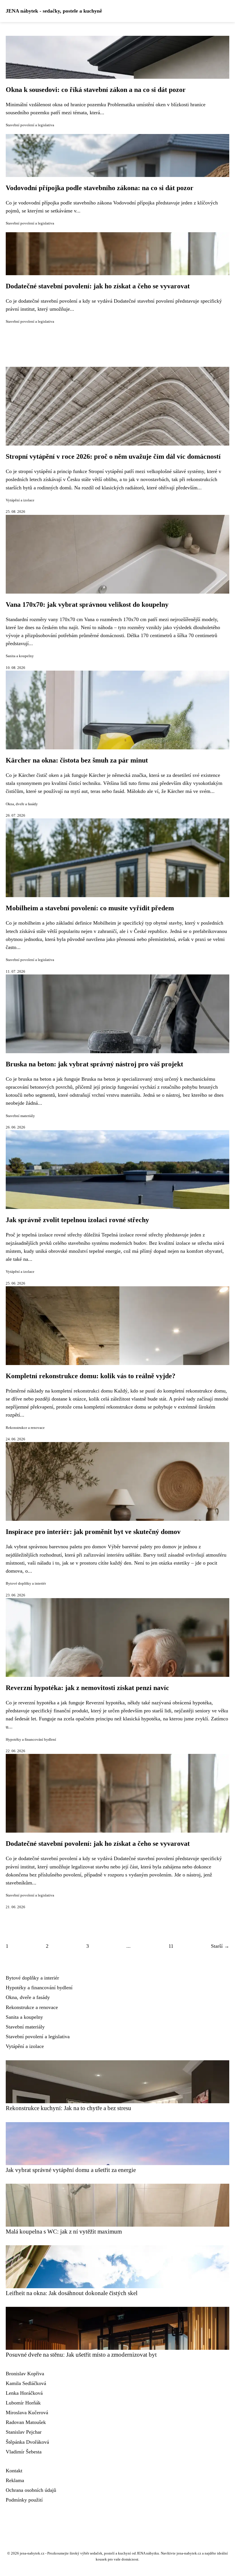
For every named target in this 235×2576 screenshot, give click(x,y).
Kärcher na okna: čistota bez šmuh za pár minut (77, 760)
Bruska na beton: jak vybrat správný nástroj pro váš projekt (94, 1064)
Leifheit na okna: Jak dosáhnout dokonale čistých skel (72, 2293)
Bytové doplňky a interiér (26, 1584)
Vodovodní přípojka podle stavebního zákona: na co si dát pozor (100, 188)
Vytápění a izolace (20, 500)
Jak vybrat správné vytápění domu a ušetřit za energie (71, 2170)
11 (171, 1946)
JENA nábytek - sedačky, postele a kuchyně (54, 11)
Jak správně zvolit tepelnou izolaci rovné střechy (77, 1220)
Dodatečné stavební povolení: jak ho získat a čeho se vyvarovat (98, 286)
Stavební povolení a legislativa (30, 125)
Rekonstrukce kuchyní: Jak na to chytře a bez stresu (68, 2108)
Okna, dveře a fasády (22, 804)
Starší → (220, 1946)
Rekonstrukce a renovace (25, 1428)
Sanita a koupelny (20, 656)
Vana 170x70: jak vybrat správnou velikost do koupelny (87, 604)
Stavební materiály (20, 1116)
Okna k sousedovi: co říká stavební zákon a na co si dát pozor (96, 90)
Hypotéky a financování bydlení (31, 1740)
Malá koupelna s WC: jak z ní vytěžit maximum (64, 2231)
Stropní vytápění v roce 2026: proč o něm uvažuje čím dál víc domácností (113, 456)
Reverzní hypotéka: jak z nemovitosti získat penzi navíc (87, 1688)
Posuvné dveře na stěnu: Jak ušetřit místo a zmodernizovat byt (81, 2355)
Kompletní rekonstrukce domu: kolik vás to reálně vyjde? (91, 1376)
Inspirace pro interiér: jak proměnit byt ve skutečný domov (93, 1532)
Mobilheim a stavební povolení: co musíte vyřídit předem (90, 908)
